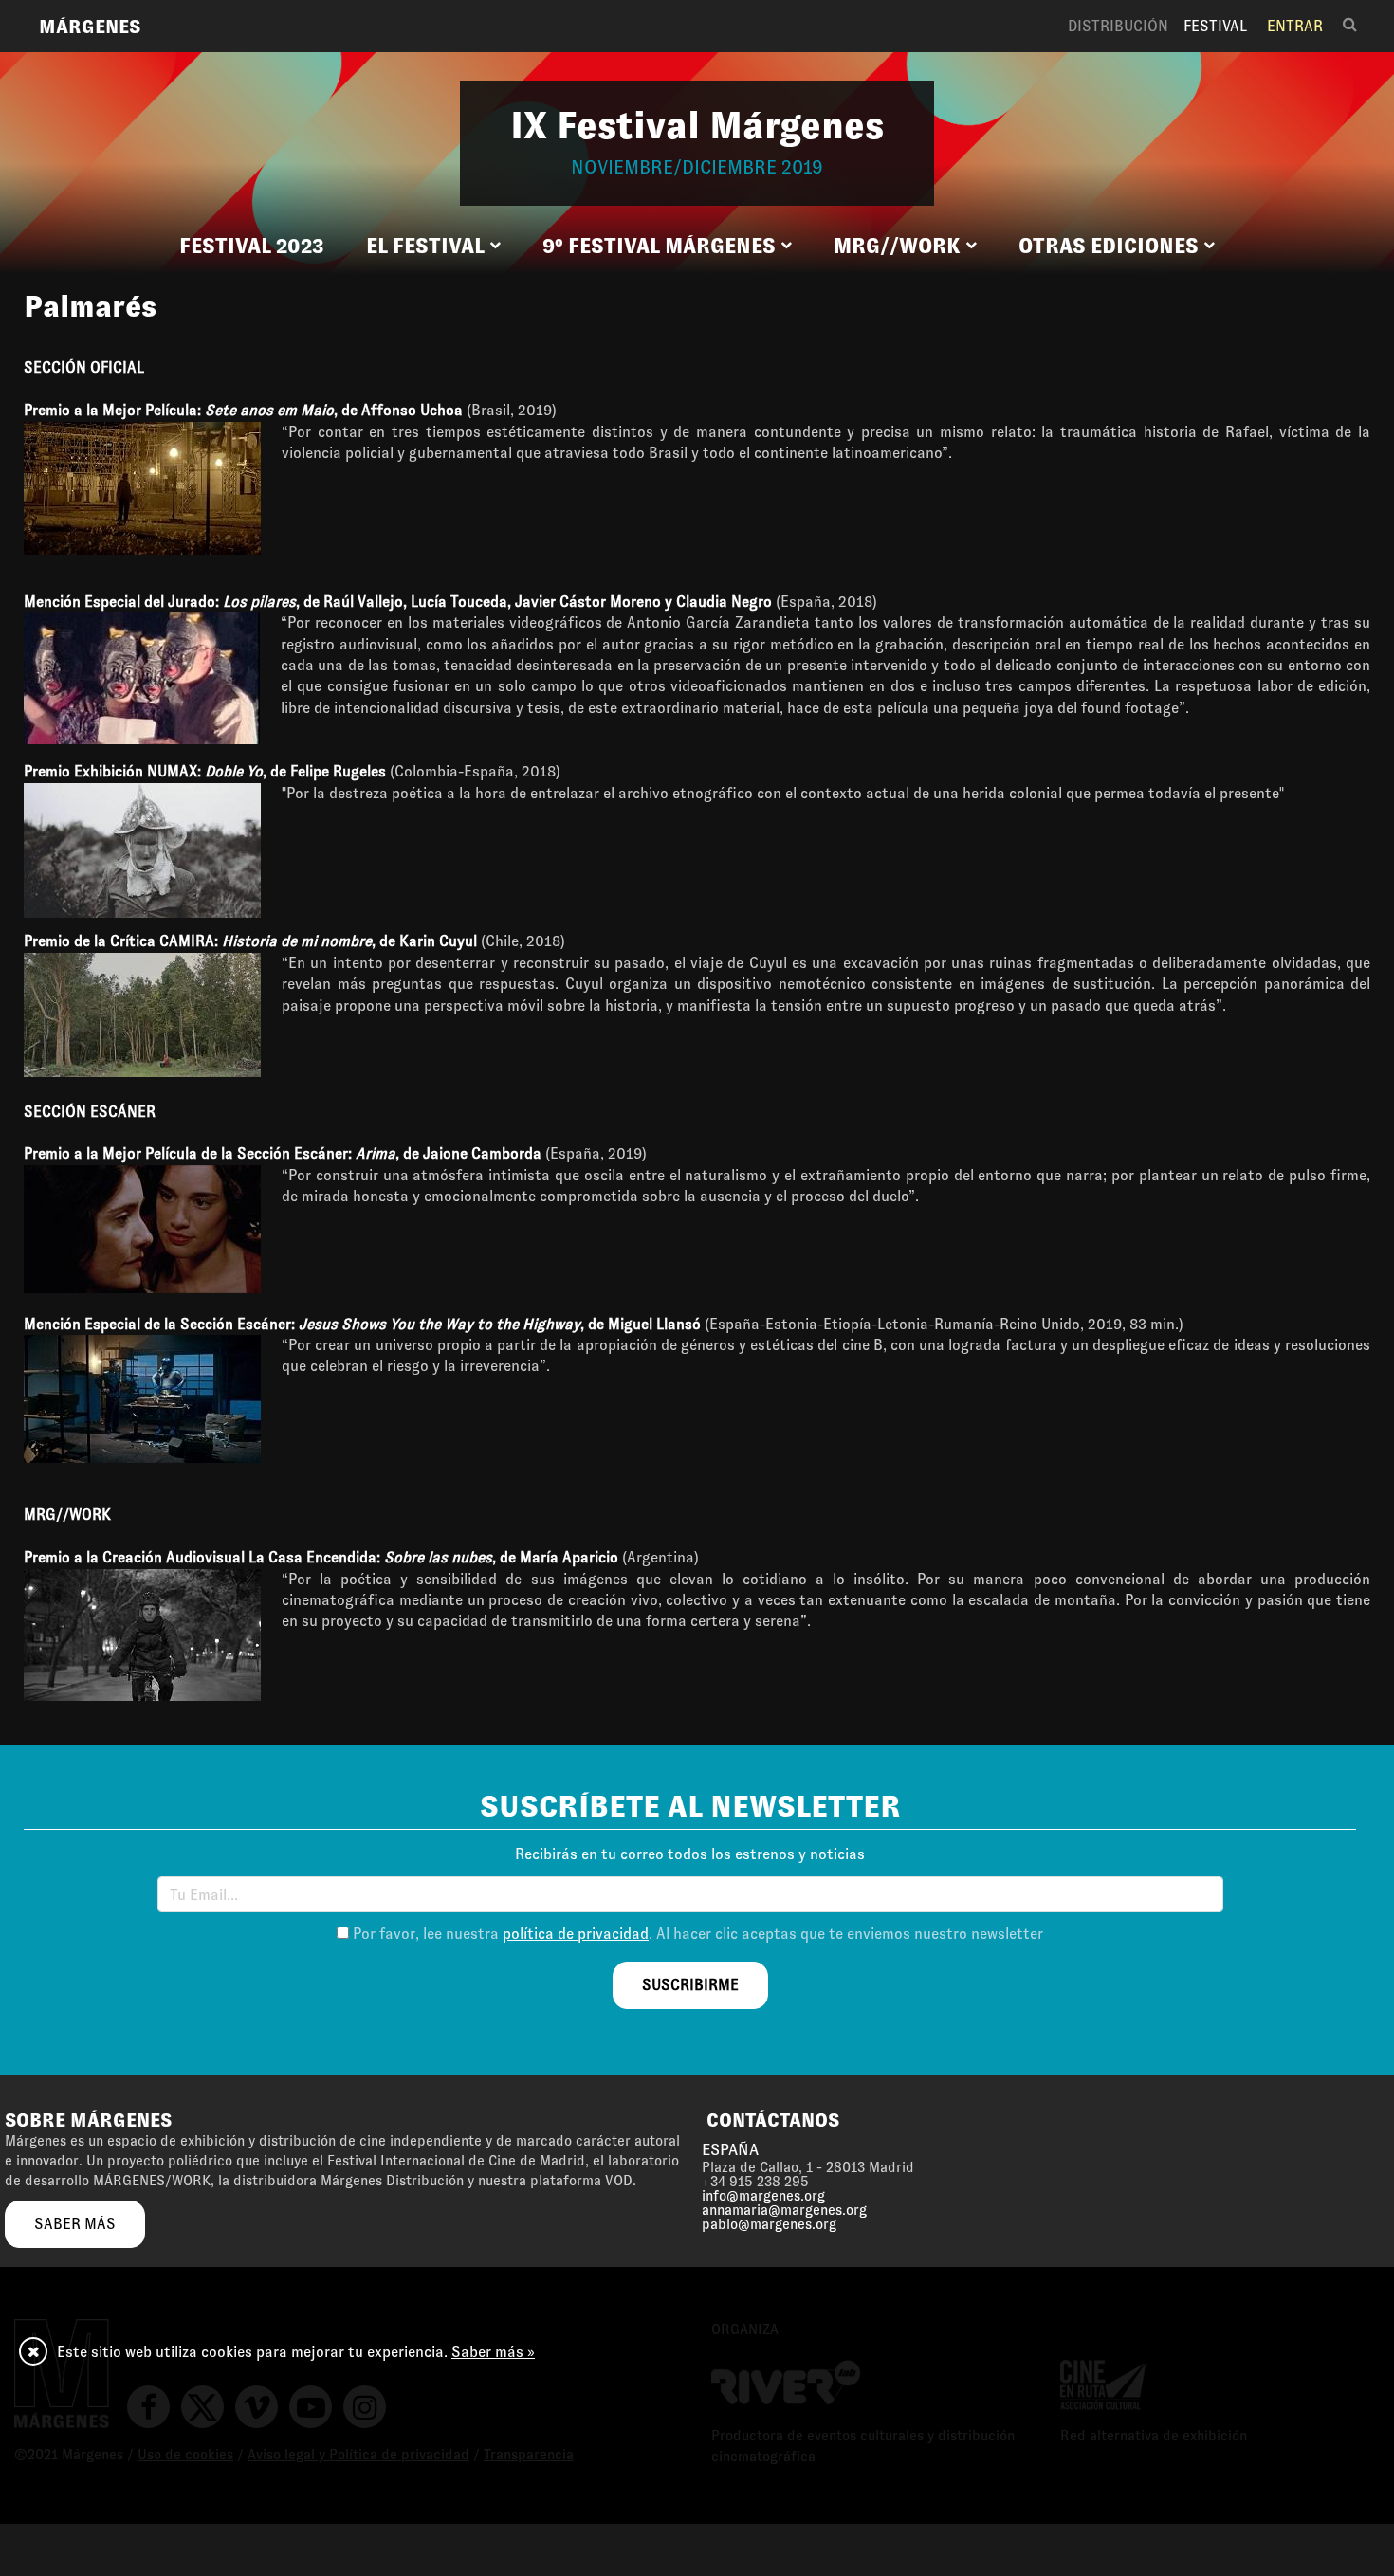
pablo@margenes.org (769, 2224)
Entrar (1295, 26)
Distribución (1118, 26)
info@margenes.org (763, 2196)
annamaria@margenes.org (784, 2210)
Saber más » (493, 2352)
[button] (433, 247)
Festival (1215, 26)
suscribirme (690, 1985)
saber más (75, 2224)
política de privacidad (576, 1934)
